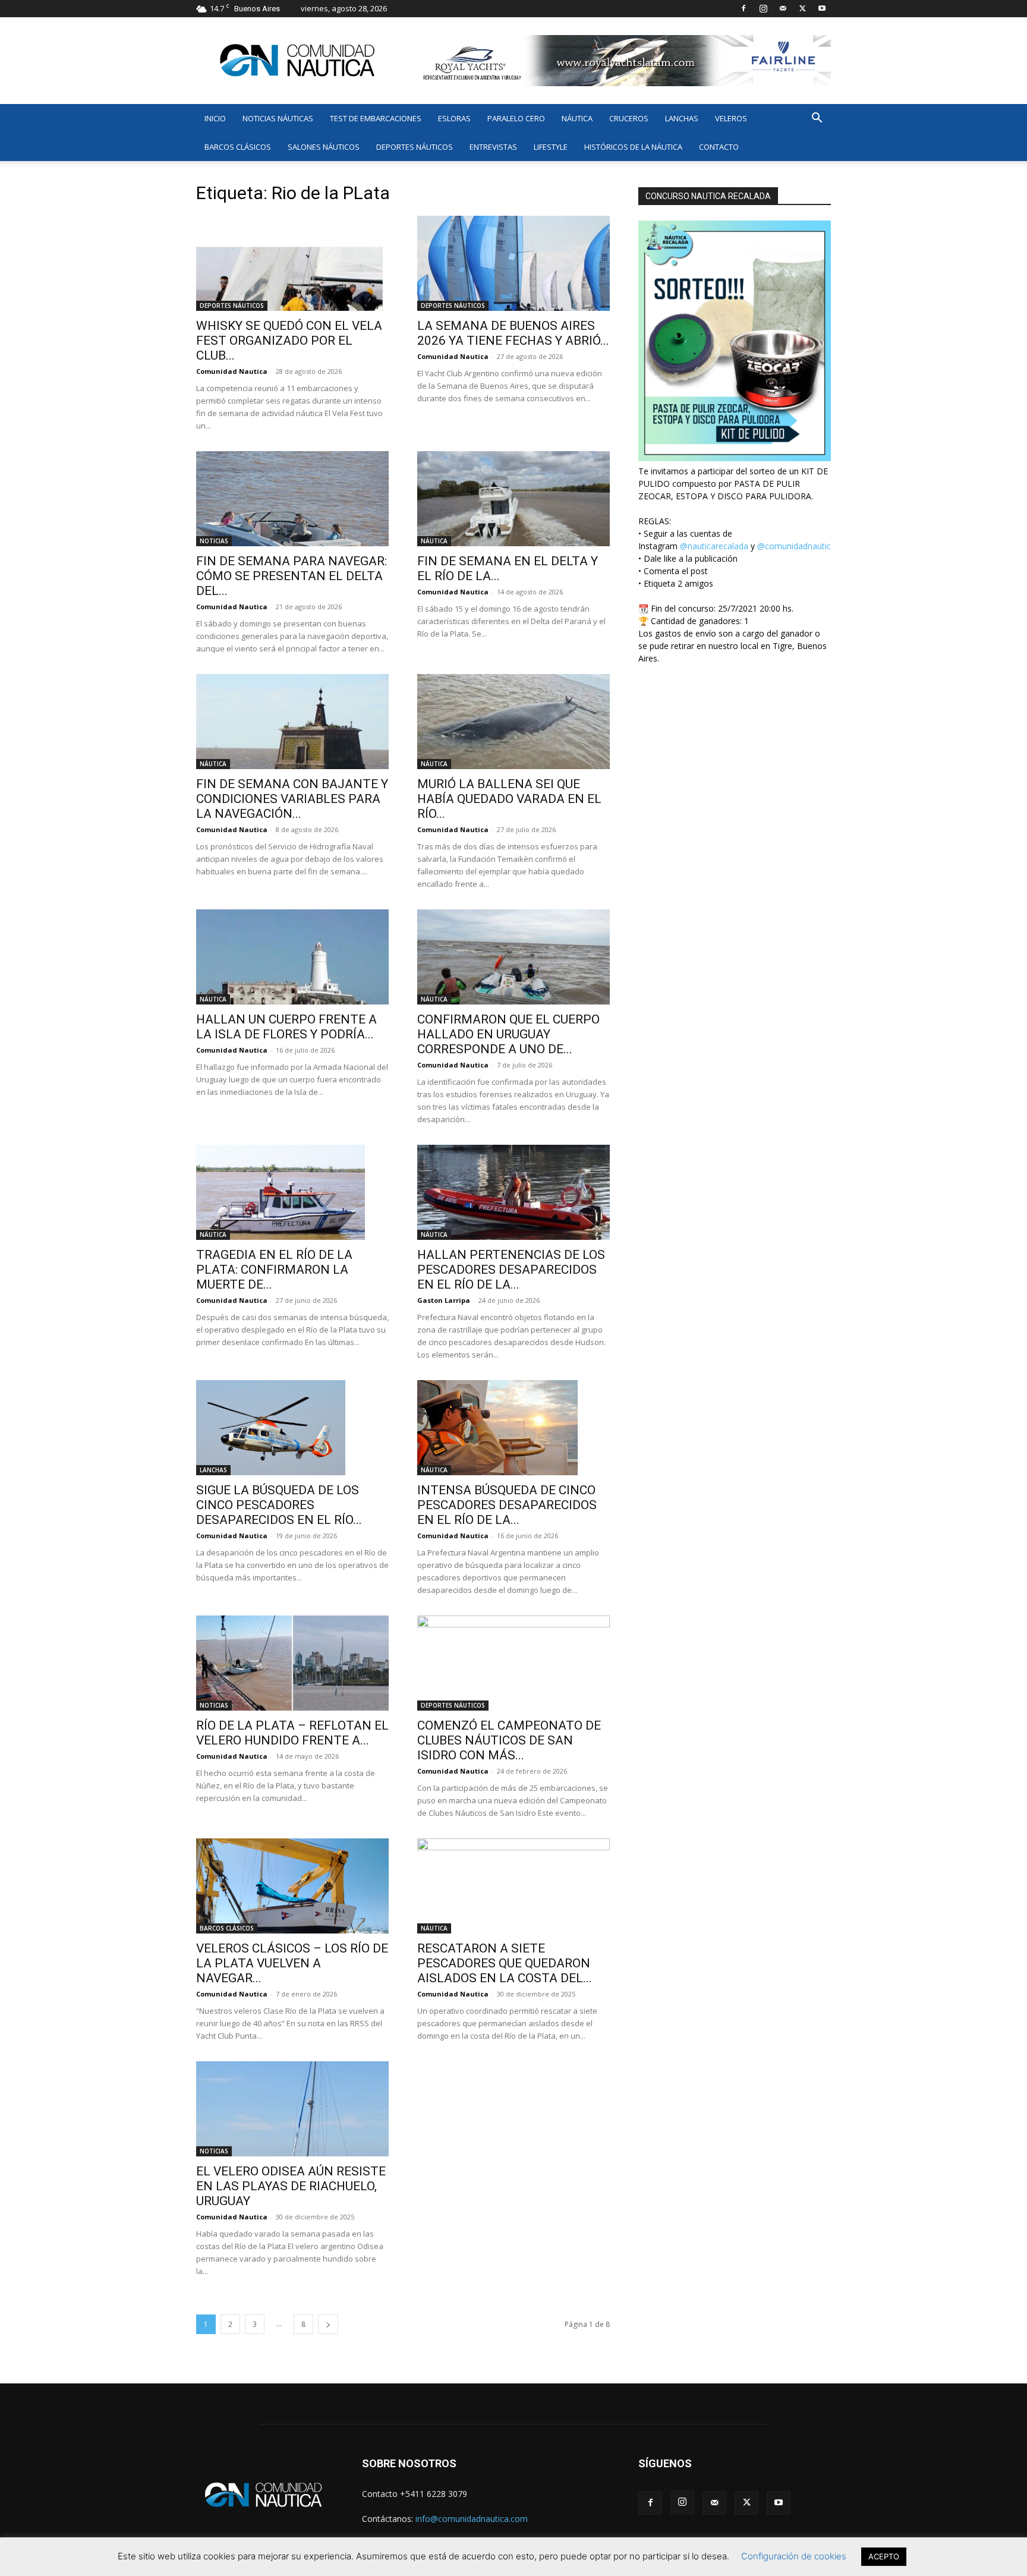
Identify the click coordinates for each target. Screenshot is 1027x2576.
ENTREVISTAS (493, 147)
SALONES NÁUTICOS (324, 147)
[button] (817, 119)
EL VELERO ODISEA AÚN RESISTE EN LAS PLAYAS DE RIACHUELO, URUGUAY (291, 2186)
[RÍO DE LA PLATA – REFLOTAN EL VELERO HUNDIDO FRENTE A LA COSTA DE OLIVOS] (292, 1663)
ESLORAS (454, 118)
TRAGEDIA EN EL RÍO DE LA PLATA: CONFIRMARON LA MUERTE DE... (274, 1270)
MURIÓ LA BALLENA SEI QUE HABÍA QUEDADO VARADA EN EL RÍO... (509, 799)
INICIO (215, 118)
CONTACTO (719, 147)
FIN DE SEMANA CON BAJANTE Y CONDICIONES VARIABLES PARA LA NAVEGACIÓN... (292, 799)
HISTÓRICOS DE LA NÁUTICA (633, 147)
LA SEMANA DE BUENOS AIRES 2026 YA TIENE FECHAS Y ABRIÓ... (513, 333)
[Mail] (783, 8)
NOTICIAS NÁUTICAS (278, 118)
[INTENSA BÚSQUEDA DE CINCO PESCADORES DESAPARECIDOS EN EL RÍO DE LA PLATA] (513, 1428)
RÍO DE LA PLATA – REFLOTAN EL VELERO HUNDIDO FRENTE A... (292, 1733)
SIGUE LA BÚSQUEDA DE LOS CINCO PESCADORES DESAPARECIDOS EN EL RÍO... (279, 1505)
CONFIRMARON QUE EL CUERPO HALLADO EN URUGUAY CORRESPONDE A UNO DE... (508, 1034)
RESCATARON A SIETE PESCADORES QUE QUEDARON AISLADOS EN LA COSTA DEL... (505, 1963)
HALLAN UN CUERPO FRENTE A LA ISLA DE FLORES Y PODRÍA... (286, 1027)
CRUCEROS (629, 118)
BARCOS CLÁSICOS (238, 147)
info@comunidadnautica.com (472, 2519)
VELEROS (731, 118)
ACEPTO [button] (884, 2556)
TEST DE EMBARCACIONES (376, 118)
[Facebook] (744, 8)
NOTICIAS (214, 541)
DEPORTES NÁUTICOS (415, 147)
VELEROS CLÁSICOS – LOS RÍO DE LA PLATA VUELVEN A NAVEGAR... (292, 1963)
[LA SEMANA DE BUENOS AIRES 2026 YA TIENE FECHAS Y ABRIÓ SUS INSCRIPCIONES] (513, 263)
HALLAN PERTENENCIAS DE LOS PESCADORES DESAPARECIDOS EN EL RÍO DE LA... (511, 1270)
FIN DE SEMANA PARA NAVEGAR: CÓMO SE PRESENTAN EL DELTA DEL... (292, 576)
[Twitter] (802, 8)
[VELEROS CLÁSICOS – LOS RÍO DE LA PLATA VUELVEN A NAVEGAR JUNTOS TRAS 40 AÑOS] (292, 1886)
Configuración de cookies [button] (794, 2556)
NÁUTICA (577, 118)
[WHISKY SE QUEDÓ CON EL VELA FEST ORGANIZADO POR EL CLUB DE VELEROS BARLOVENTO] (292, 263)
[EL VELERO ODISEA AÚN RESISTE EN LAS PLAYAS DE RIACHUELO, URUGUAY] (292, 2109)
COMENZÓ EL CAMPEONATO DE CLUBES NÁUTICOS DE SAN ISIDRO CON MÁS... (509, 1740)
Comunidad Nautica (232, 371)
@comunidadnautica (796, 546)
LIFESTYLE (551, 147)
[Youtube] (822, 8)
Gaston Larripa (444, 1300)
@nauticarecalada (714, 546)
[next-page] (328, 2324)
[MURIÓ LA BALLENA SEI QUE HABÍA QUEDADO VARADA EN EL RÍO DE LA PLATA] (513, 722)
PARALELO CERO (516, 118)
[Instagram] (763, 8)
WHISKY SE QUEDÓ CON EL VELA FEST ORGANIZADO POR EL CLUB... (289, 341)
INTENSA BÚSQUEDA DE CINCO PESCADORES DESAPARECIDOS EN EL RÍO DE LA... (507, 1505)
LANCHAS (682, 118)
